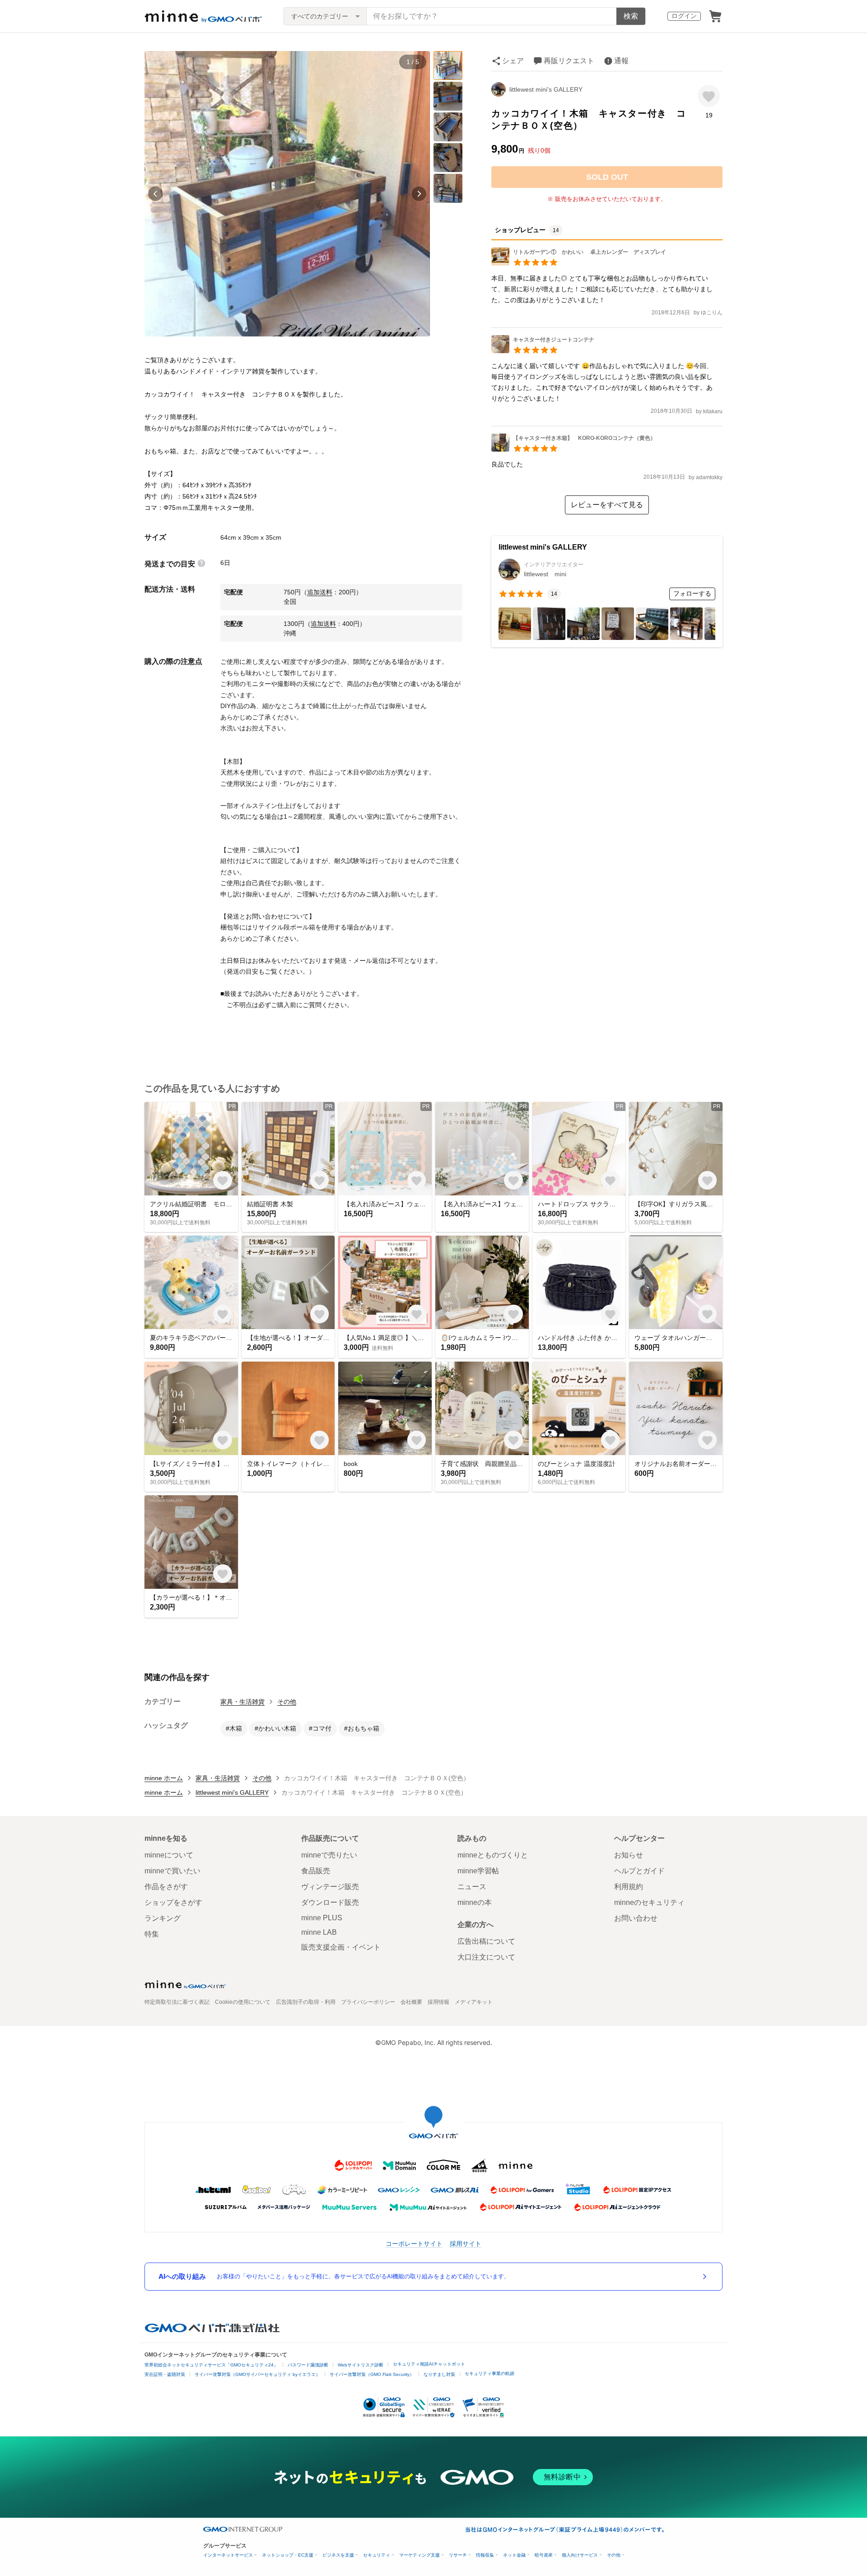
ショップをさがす (173, 1902)
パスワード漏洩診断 (308, 2365)
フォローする (692, 593)
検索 (631, 16)
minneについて (169, 1855)
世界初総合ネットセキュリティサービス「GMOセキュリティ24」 (211, 2365)
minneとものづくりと (493, 1855)
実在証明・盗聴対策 (165, 2374)
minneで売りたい (329, 1855)
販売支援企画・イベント (341, 1947)
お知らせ (629, 1855)
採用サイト (466, 2243)
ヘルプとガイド (639, 1871)
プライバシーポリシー (368, 2002)
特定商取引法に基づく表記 (177, 2002)
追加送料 (320, 592)
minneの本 (475, 1902)
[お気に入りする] (709, 96)
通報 (621, 61)
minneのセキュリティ (649, 1902)
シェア (513, 61)
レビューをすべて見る (607, 505)
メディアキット (474, 2002)
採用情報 (438, 2002)
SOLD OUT (607, 177)
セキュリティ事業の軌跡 (489, 2373)
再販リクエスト (569, 61)
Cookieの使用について (243, 2002)
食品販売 (316, 1871)
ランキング (163, 1918)
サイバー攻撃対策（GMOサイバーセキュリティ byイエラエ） (257, 2374)
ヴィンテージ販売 (330, 1887)
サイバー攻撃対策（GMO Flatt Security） (372, 2374)
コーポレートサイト (414, 2243)
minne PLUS (322, 1918)
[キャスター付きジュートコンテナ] (545, 351)
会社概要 (411, 2002)
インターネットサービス (228, 2555)
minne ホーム (164, 1778)
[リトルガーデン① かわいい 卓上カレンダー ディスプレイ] (579, 263)
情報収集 (485, 2555)
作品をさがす (166, 1887)
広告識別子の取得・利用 (306, 2002)
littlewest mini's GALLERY (546, 89)
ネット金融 (514, 2555)
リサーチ (458, 2555)
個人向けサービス (580, 2555)
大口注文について (486, 1957)
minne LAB (319, 1932)
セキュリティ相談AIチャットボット (429, 2364)
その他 (287, 1702)
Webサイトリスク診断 (361, 2365)
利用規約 (629, 1887)
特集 (152, 1934)
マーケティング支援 (420, 2555)
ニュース (472, 1887)
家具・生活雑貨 (242, 1702)
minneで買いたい (172, 1871)
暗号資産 (544, 2555)
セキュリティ (377, 2555)
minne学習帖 (478, 1871)
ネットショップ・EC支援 (288, 2555)
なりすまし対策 (439, 2374)
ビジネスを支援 (338, 2555)
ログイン (684, 16)
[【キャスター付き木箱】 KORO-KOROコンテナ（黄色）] (573, 449)
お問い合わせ (636, 1918)
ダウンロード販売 (330, 1902)
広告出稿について (486, 1941)
